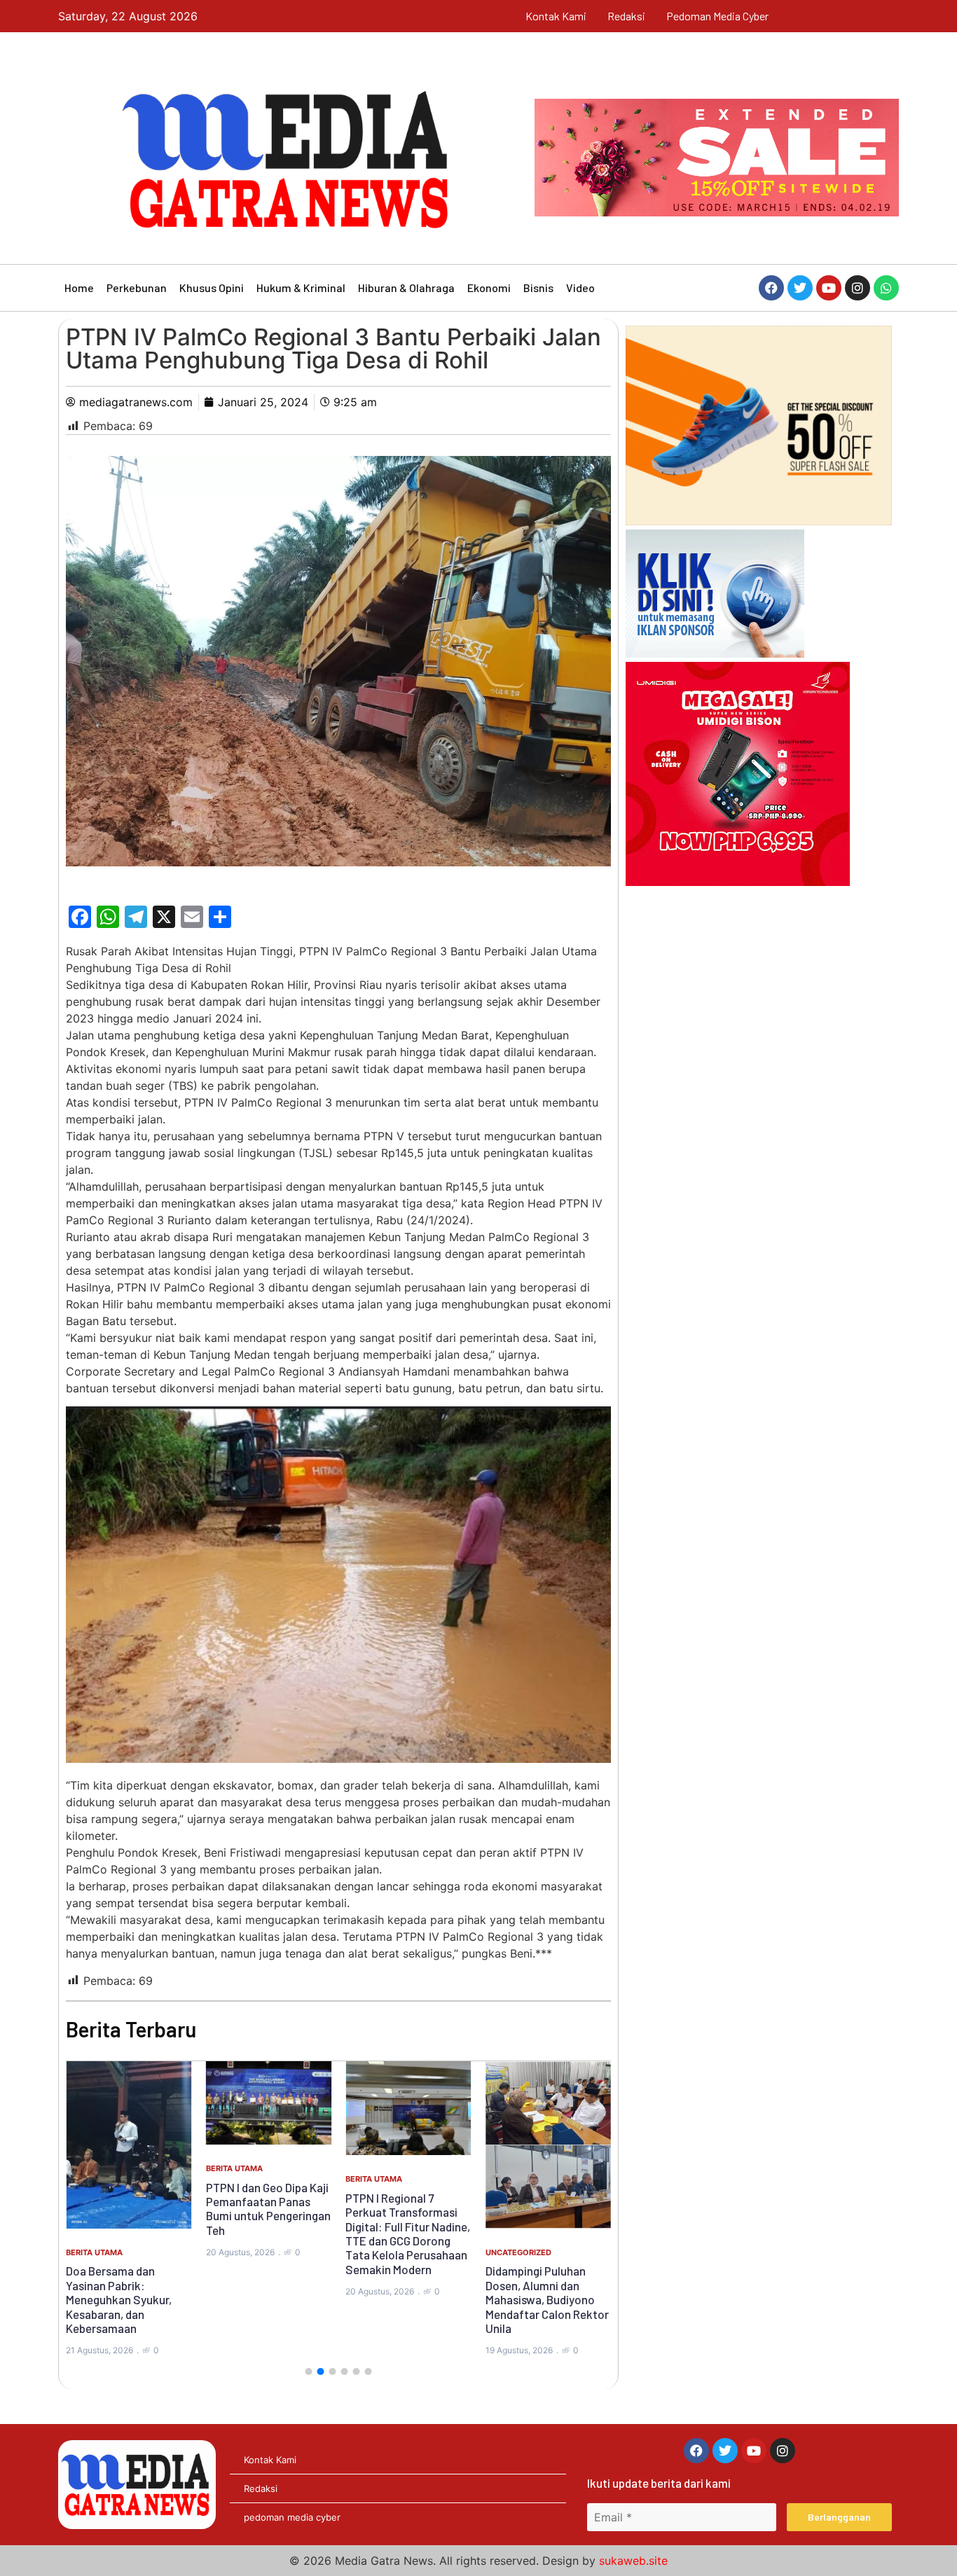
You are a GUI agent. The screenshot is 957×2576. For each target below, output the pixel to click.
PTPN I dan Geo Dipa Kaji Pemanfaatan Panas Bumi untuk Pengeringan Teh (268, 2209)
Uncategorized (518, 2252)
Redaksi (626, 16)
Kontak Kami (556, 16)
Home (79, 288)
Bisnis (538, 288)
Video (580, 288)
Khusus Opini (212, 288)
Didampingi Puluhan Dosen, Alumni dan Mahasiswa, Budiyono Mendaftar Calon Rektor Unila (547, 2299)
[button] (308, 2371)
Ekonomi (489, 288)
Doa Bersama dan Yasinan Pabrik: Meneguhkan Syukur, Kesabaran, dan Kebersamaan (119, 2299)
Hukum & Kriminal (301, 288)
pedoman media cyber (717, 16)
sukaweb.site (633, 2561)
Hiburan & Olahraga (406, 288)
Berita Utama (94, 2252)
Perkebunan (137, 288)
